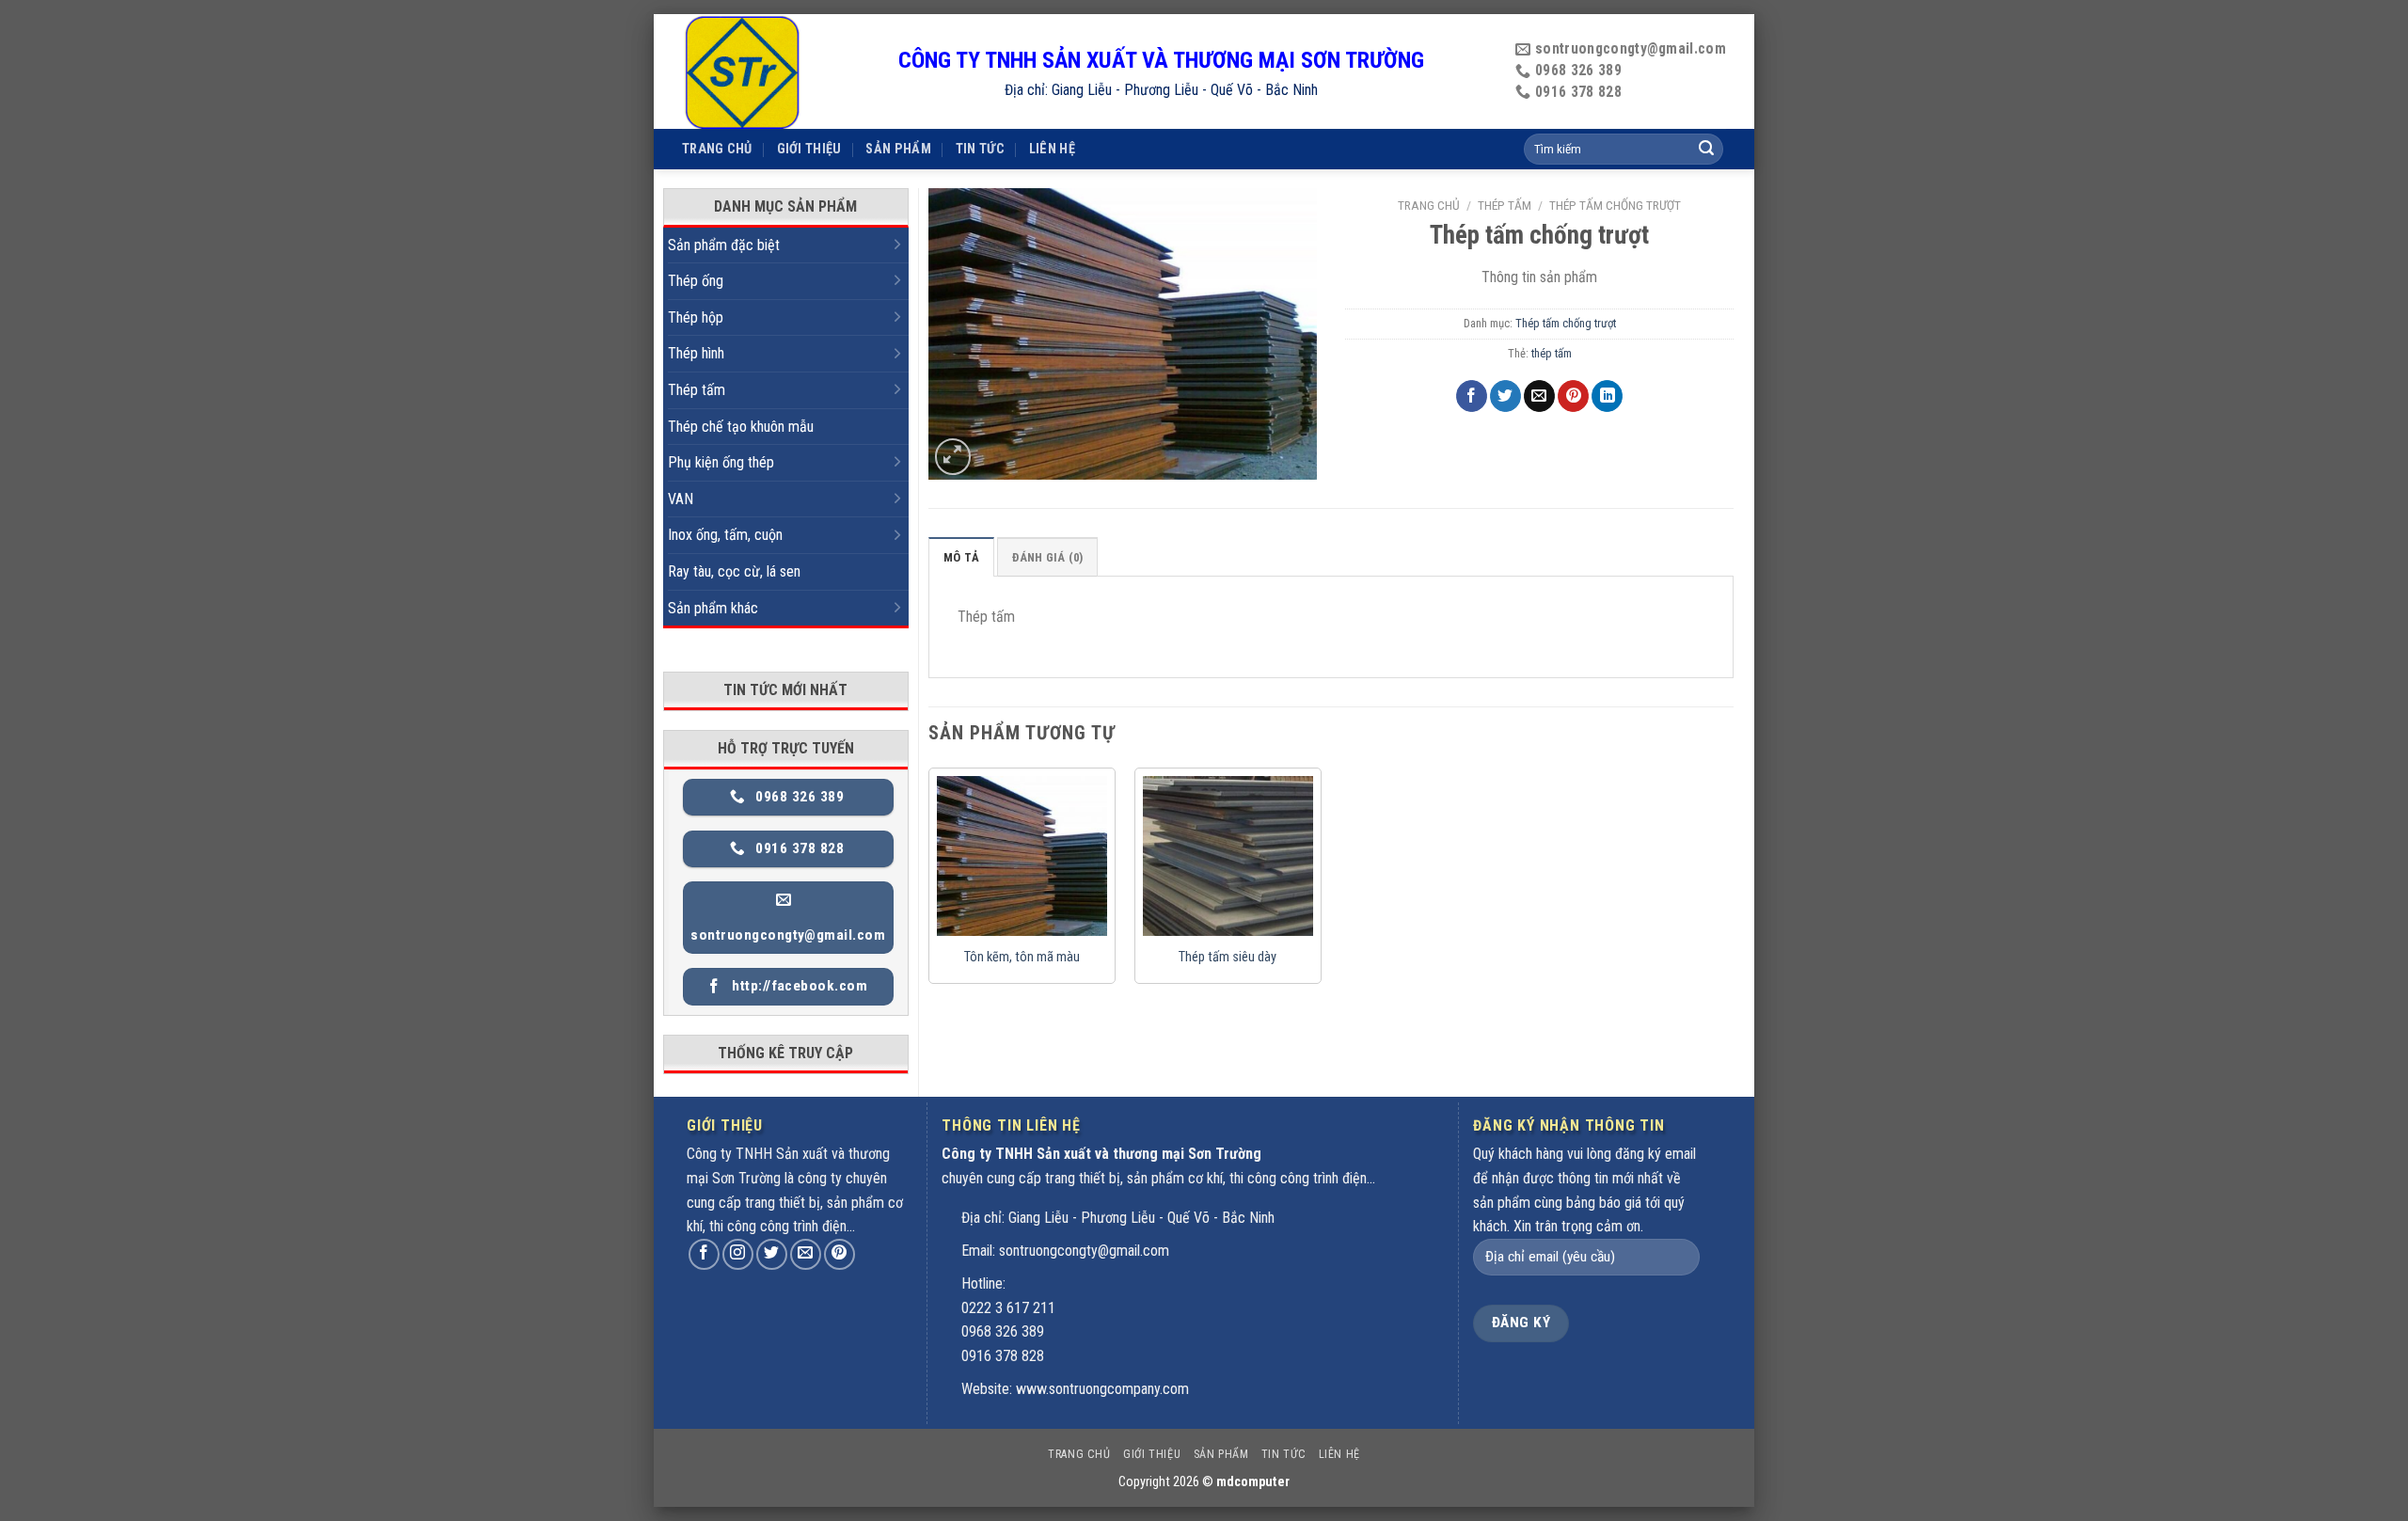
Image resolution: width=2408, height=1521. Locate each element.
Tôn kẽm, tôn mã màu (1022, 957)
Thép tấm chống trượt (1615, 205)
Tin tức (980, 149)
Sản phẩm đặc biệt (724, 245)
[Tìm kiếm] (1706, 150)
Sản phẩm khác (713, 608)
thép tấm (1552, 353)
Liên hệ (1052, 149)
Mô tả (961, 557)
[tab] (961, 557)
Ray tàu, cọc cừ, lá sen (734, 571)
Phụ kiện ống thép (721, 462)
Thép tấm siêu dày (1228, 957)
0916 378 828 (1003, 1356)
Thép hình (696, 353)
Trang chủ (717, 149)
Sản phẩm (898, 149)
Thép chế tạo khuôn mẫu (741, 427)
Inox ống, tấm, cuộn (725, 535)
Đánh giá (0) (1047, 557)
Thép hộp (696, 317)
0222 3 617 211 (1008, 1308)
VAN (681, 499)
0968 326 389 (1003, 1331)
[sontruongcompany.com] (776, 71)
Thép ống (696, 281)
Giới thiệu (809, 149)
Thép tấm (697, 390)
